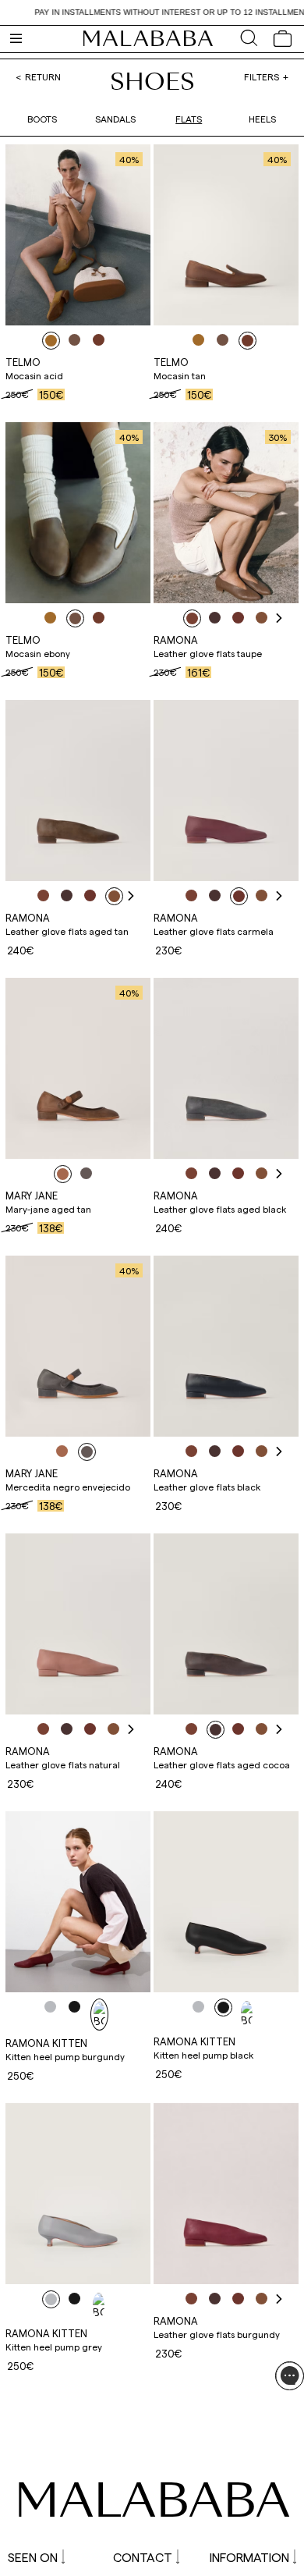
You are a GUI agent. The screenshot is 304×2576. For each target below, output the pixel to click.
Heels (262, 119)
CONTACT (143, 2557)
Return (43, 76)
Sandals (115, 119)
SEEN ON (33, 2557)
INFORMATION (249, 2557)
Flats (189, 119)
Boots (42, 119)
